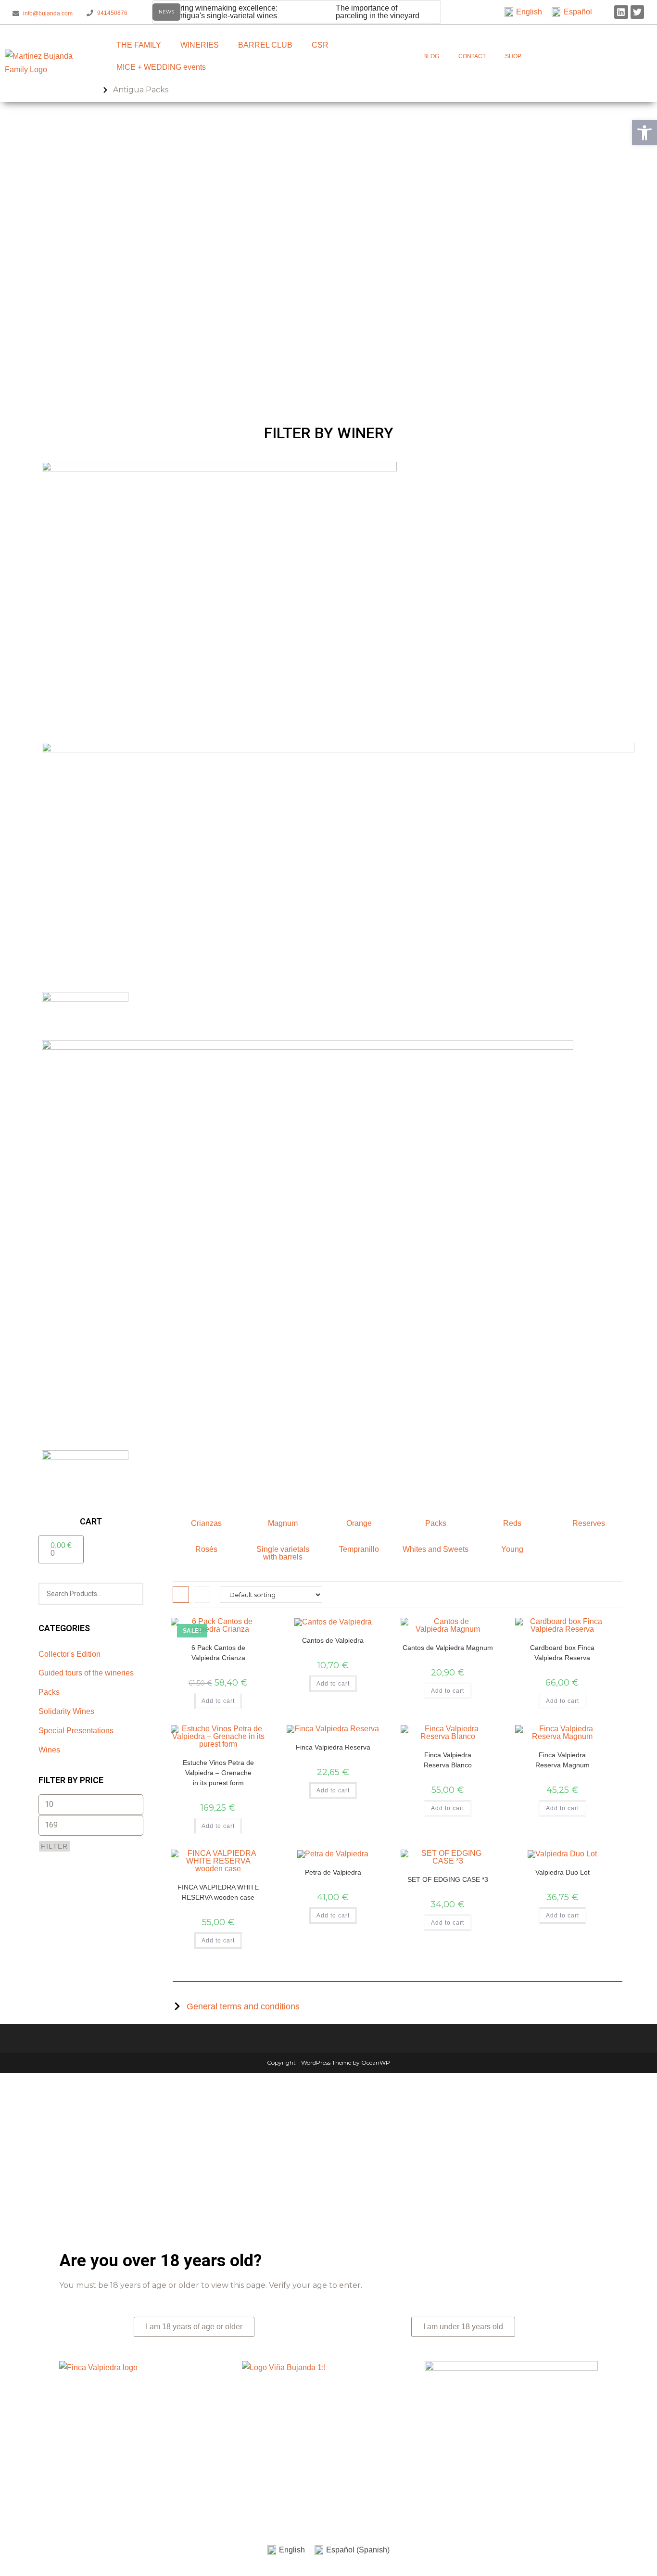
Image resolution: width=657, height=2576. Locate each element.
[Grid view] (181, 1595)
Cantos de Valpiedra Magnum (448, 1648)
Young (512, 1549)
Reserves (589, 1523)
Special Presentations (76, 1731)
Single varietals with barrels (283, 1553)
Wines (49, 1750)
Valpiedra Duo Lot (562, 1872)
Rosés (206, 1549)
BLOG (431, 56)
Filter (54, 1846)
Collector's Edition (69, 1654)
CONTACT (472, 56)
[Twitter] (638, 12)
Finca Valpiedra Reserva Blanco (448, 1760)
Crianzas (206, 1523)
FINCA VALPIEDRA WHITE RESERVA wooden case (218, 1892)
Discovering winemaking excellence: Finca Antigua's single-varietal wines (215, 12)
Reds (512, 1523)
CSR (320, 45)
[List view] (202, 1595)
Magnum (283, 1523)
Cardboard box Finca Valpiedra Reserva (562, 1653)
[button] (644, 133)
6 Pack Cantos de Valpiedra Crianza (218, 1653)
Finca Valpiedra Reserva (333, 1747)
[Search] (130, 1594)
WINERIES (200, 45)
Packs (49, 1692)
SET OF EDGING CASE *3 (448, 1879)
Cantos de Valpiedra (333, 1640)
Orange (359, 1523)
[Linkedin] (621, 12)
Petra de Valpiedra (333, 1872)
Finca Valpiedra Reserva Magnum (562, 1760)
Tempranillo (359, 1549)
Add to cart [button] (218, 1701)
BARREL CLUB (265, 45)
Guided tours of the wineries (86, 1673)
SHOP (513, 56)
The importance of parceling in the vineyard (378, 12)
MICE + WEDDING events (161, 67)
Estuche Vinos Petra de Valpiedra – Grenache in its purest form (218, 1773)
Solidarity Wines (66, 1711)
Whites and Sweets (436, 1549)
